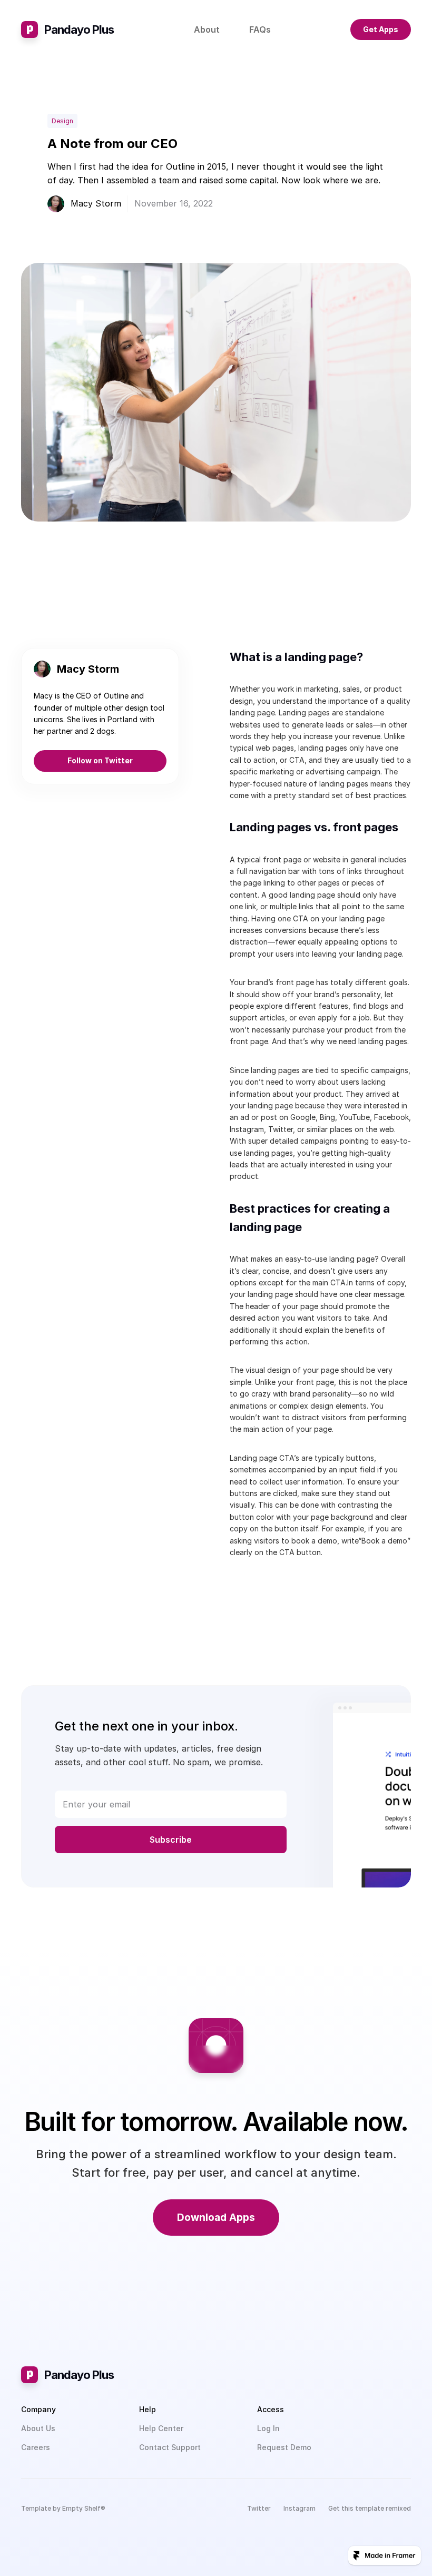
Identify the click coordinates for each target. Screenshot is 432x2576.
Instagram (300, 2508)
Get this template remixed (370, 2508)
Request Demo (284, 2447)
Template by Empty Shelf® (63, 2508)
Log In (268, 2428)
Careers (36, 2447)
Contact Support (170, 2447)
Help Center (161, 2428)
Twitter (259, 2508)
